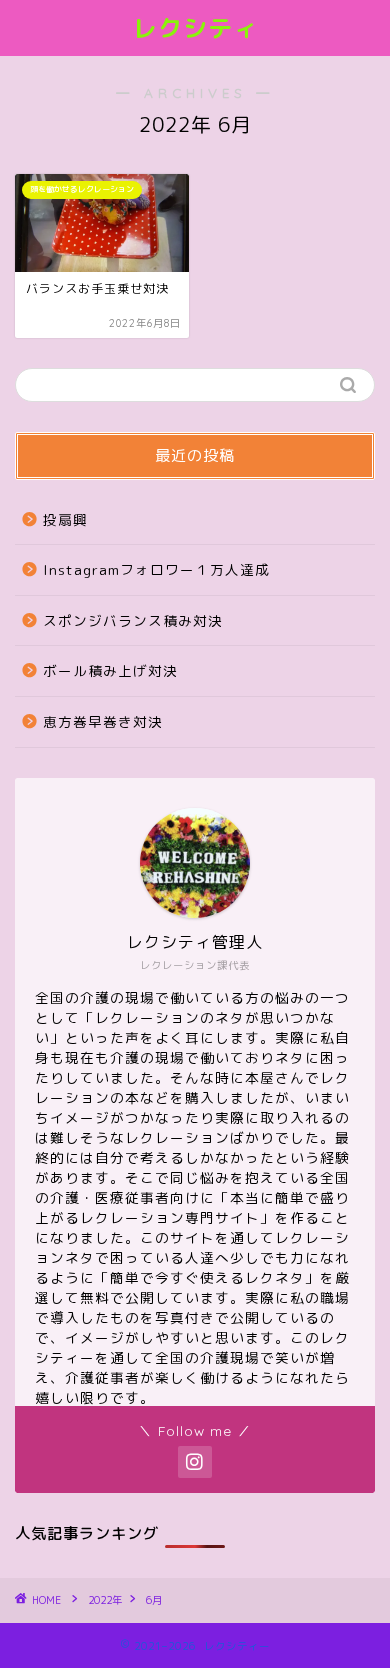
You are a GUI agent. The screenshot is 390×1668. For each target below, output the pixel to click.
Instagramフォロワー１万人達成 (156, 569)
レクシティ (195, 28)
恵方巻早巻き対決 (103, 721)
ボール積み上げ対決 (110, 670)
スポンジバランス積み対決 (133, 620)
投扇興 (65, 519)
